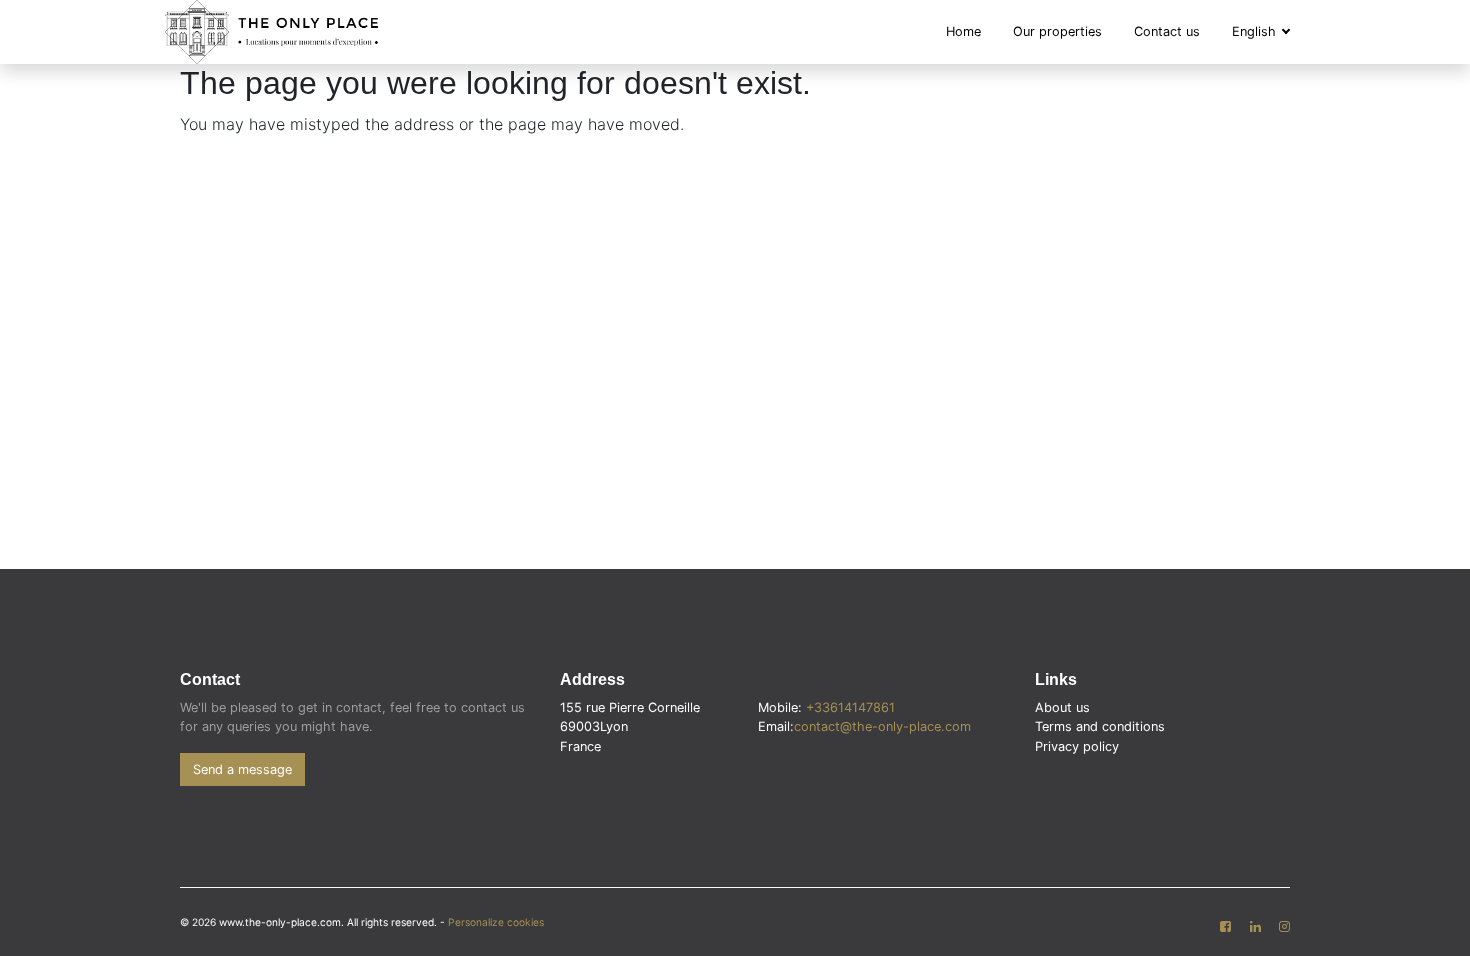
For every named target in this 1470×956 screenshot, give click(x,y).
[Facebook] (1225, 927)
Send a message (242, 769)
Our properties (1057, 31)
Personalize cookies (496, 922)
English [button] (1256, 31)
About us (1062, 707)
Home (963, 31)
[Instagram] (1284, 927)
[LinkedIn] (1254, 927)
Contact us (1167, 31)
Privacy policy (1077, 746)
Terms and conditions (1100, 726)
